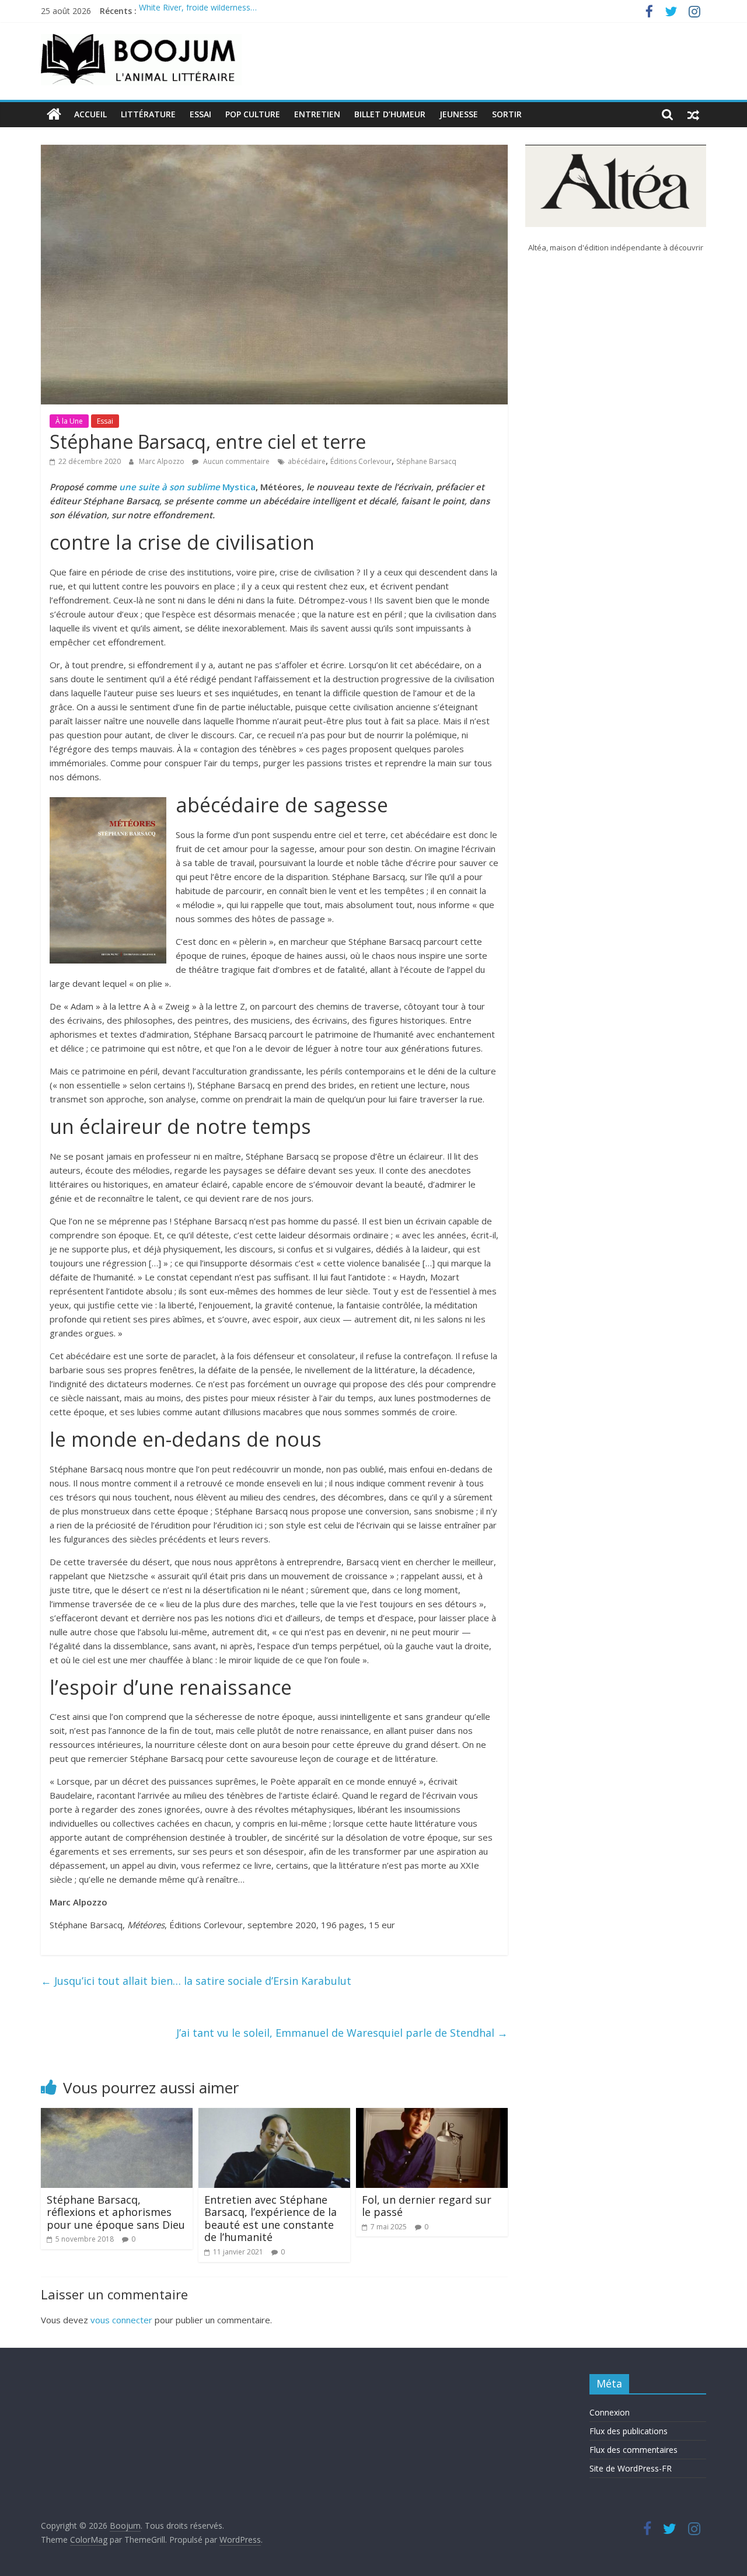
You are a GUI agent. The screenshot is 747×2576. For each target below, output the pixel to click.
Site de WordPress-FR (631, 2468)
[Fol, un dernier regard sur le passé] (432, 2115)
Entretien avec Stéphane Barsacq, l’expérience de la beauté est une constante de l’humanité (270, 2219)
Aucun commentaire (235, 461)
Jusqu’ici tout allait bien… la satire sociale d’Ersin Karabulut (196, 1981)
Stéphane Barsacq (426, 461)
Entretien (317, 114)
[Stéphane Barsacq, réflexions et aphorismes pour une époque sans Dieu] (117, 2115)
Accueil (90, 114)
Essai (200, 114)
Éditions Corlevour (361, 461)
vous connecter (121, 2320)
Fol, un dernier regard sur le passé (427, 2206)
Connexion (610, 2412)
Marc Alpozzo (163, 461)
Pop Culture (253, 114)
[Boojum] (54, 114)
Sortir (507, 114)
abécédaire (307, 461)
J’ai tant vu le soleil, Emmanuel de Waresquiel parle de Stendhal (342, 2033)
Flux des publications (629, 2431)
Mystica (187, 487)
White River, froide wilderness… (198, 11)
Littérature (148, 114)
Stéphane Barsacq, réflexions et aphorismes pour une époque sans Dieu (116, 2212)
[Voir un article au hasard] (693, 114)
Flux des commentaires (633, 2450)
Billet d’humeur (390, 114)
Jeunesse (459, 114)
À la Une (69, 421)
